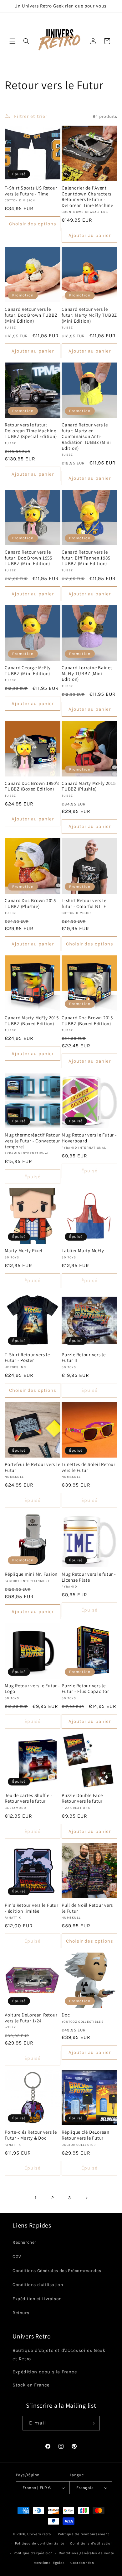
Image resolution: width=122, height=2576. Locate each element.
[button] (13, 41)
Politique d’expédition (33, 2553)
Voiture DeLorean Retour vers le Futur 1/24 (31, 2018)
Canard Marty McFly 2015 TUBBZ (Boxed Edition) (32, 1021)
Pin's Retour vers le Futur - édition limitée (32, 1908)
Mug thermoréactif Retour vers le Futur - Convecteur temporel (32, 1141)
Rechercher (24, 2242)
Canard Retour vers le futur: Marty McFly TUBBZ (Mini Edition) (89, 315)
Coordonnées (82, 2563)
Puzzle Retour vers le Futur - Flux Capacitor (85, 1689)
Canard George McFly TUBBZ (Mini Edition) (28, 671)
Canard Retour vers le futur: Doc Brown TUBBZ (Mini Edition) (31, 315)
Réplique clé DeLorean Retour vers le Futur (86, 2135)
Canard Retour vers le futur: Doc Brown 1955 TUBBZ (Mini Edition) (28, 558)
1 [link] (36, 2198)
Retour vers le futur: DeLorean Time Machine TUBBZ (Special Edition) (31, 431)
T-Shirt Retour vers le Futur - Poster (27, 1358)
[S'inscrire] (93, 2423)
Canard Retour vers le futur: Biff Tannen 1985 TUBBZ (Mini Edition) (86, 558)
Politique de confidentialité (40, 2543)
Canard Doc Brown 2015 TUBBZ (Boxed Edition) (87, 1021)
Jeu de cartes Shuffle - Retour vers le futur (28, 1798)
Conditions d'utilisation (38, 2285)
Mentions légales (49, 2563)
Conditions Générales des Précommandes (57, 2271)
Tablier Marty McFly (83, 1251)
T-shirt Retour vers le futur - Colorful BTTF (84, 904)
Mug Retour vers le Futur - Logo (32, 1689)
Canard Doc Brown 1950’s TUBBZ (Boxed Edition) (32, 786)
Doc (66, 2015)
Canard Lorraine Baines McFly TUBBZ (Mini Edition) (87, 673)
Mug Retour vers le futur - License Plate (89, 1577)
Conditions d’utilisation (91, 2543)
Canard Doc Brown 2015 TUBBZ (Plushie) (30, 904)
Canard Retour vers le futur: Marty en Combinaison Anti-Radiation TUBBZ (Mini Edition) (86, 436)
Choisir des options (33, 224)
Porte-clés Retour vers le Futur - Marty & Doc (31, 2135)
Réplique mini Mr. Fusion (31, 1574)
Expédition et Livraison (37, 2299)
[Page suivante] (86, 2198)
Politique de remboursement (84, 2534)
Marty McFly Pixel (24, 1251)
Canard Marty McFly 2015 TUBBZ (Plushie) (89, 786)
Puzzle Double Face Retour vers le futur (82, 1798)
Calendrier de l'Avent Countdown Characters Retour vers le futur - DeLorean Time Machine (87, 197)
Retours (21, 2313)
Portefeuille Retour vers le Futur (32, 1467)
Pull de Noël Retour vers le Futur (87, 1908)
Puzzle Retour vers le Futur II (84, 1358)
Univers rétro (40, 2534)
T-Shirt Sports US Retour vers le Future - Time (31, 191)
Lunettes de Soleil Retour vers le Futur (89, 1467)
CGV (17, 2257)
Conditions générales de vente (86, 2553)
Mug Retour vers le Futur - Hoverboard (89, 1138)
